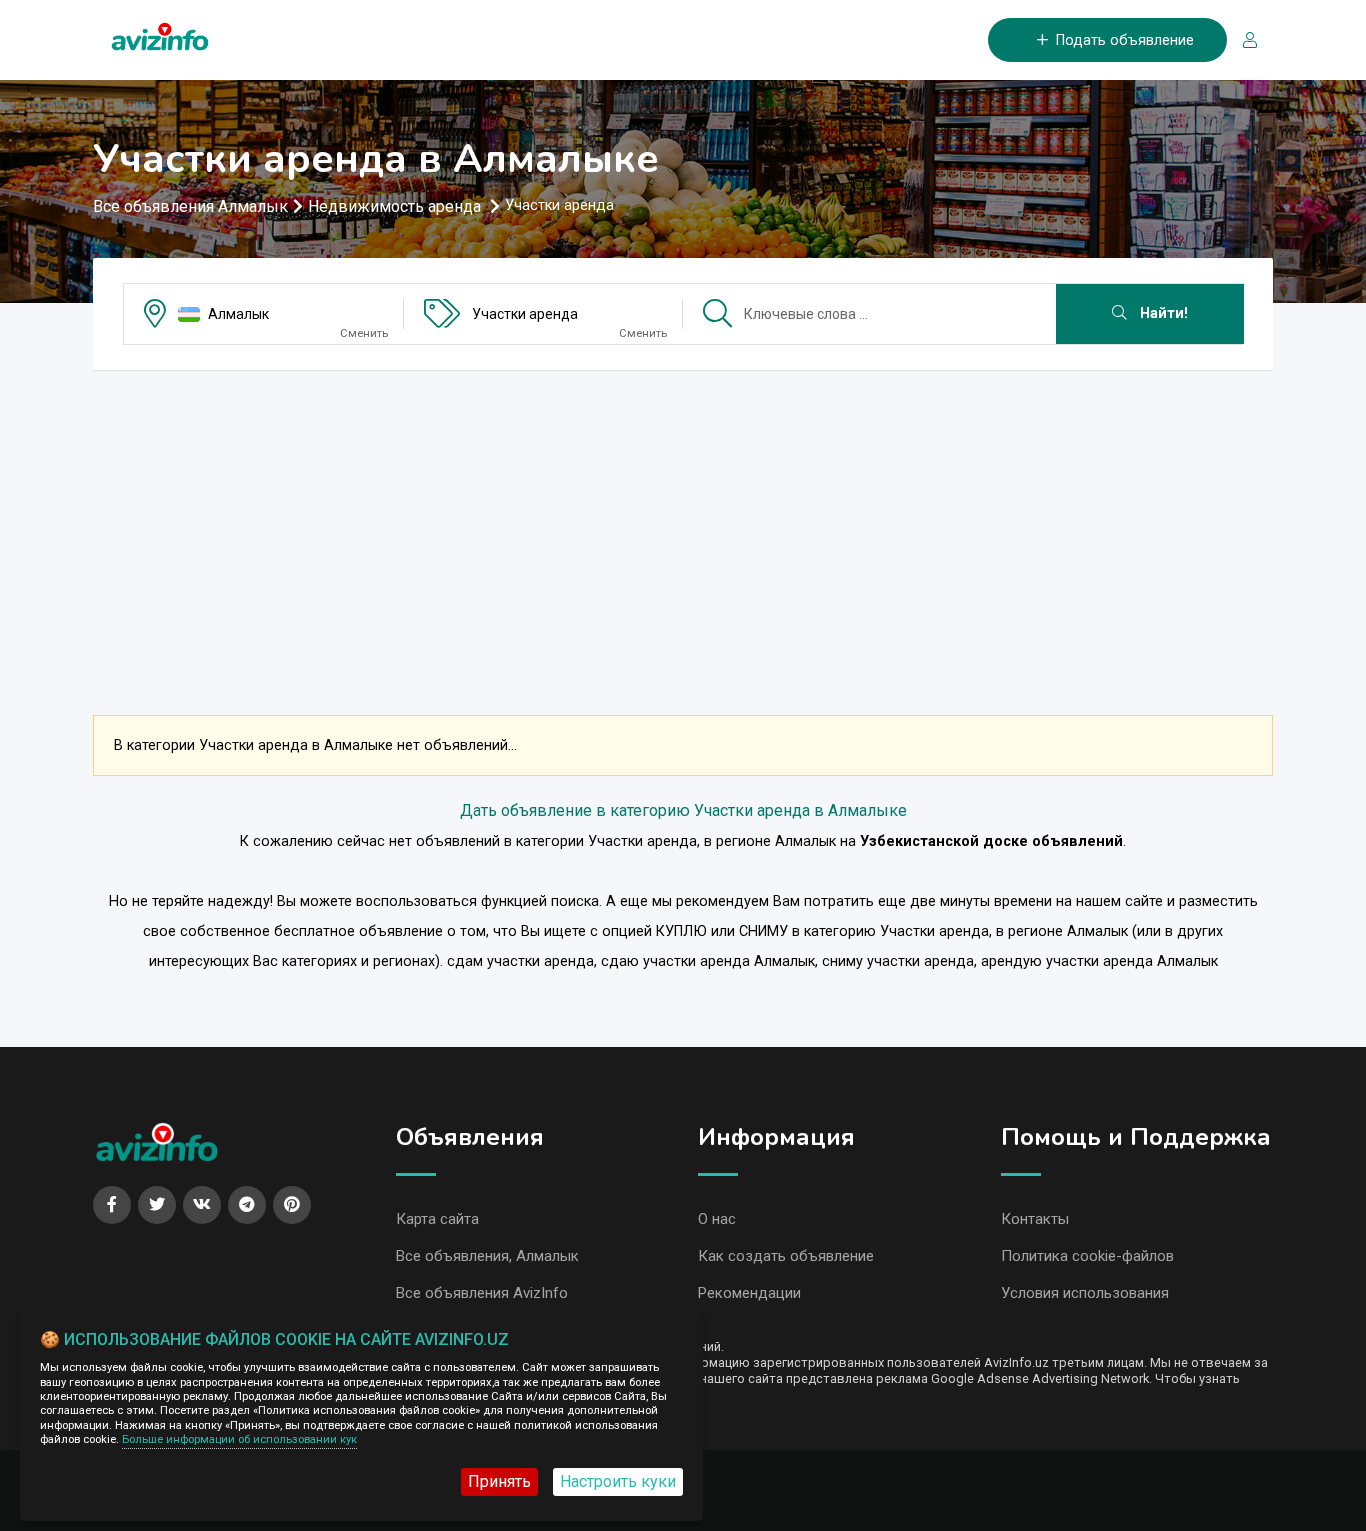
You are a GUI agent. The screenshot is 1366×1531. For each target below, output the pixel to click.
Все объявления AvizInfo (482, 1293)
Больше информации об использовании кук (239, 1439)
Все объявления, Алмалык (487, 1256)
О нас (717, 1219)
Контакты (1035, 1219)
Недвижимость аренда (396, 206)
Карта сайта (437, 1219)
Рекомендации (749, 1293)
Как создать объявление (786, 1256)
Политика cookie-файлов (1087, 1256)
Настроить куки (618, 1481)
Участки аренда (525, 314)
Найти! (1162, 313)
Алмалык (238, 314)
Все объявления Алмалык (190, 206)
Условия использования (1085, 1293)
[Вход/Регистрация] (1242, 40)
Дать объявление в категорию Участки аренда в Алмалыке (683, 810)
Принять (499, 1481)
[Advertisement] (683, 526)
